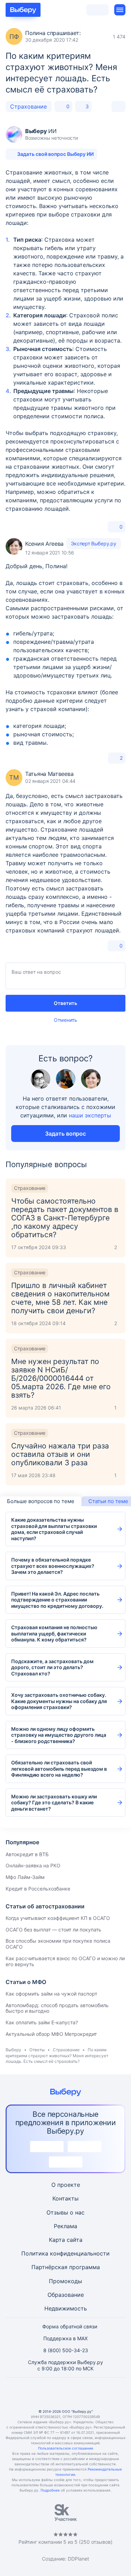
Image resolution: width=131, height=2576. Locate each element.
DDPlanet (78, 2559)
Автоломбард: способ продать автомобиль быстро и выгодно (57, 2008)
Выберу (13, 2050)
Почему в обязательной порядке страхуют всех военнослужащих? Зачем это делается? (53, 1566)
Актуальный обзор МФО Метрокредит (51, 2034)
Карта (57, 2240)
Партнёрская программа (66, 2267)
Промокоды (65, 2281)
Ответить (65, 1003)
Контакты (65, 2198)
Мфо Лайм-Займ (25, 1877)
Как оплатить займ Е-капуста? (42, 2022)
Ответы (37, 2050)
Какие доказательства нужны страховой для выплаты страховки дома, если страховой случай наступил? (54, 1529)
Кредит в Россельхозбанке (38, 1889)
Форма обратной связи (70, 2326)
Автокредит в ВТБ (27, 1854)
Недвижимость (66, 2308)
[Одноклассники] (49, 2393)
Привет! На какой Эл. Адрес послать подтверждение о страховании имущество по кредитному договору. (57, 1600)
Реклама (65, 2226)
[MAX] (66, 2393)
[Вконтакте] (32, 2393)
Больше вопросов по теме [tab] (41, 1501)
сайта (75, 2240)
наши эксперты (90, 1115)
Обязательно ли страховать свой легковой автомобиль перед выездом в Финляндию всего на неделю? (59, 1769)
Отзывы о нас (65, 2212)
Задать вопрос (65, 1134)
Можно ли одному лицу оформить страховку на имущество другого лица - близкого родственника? (59, 1735)
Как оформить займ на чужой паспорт (51, 1994)
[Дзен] (82, 2393)
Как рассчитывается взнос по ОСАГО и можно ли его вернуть (65, 1961)
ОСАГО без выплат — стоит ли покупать (53, 1930)
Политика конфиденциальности (65, 2253)
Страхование (28, 106)
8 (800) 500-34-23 (66, 2350)
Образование (66, 2295)
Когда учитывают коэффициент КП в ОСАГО (58, 1918)
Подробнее (50, 2490)
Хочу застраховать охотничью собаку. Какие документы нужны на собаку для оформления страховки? (59, 1701)
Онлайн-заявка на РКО (33, 1865)
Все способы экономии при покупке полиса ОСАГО (58, 1944)
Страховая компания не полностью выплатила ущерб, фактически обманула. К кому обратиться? (54, 1633)
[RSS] (99, 2393)
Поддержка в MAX (65, 2338)
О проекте (66, 2185)
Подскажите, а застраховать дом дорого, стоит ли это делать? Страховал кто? (52, 1667)
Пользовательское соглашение (66, 2448)
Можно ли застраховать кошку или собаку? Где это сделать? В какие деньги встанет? (54, 1803)
